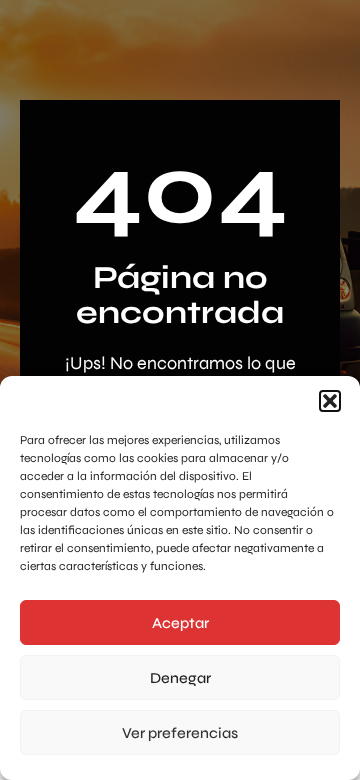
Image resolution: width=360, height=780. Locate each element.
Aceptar (180, 623)
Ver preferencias (180, 733)
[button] (330, 401)
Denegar (180, 678)
